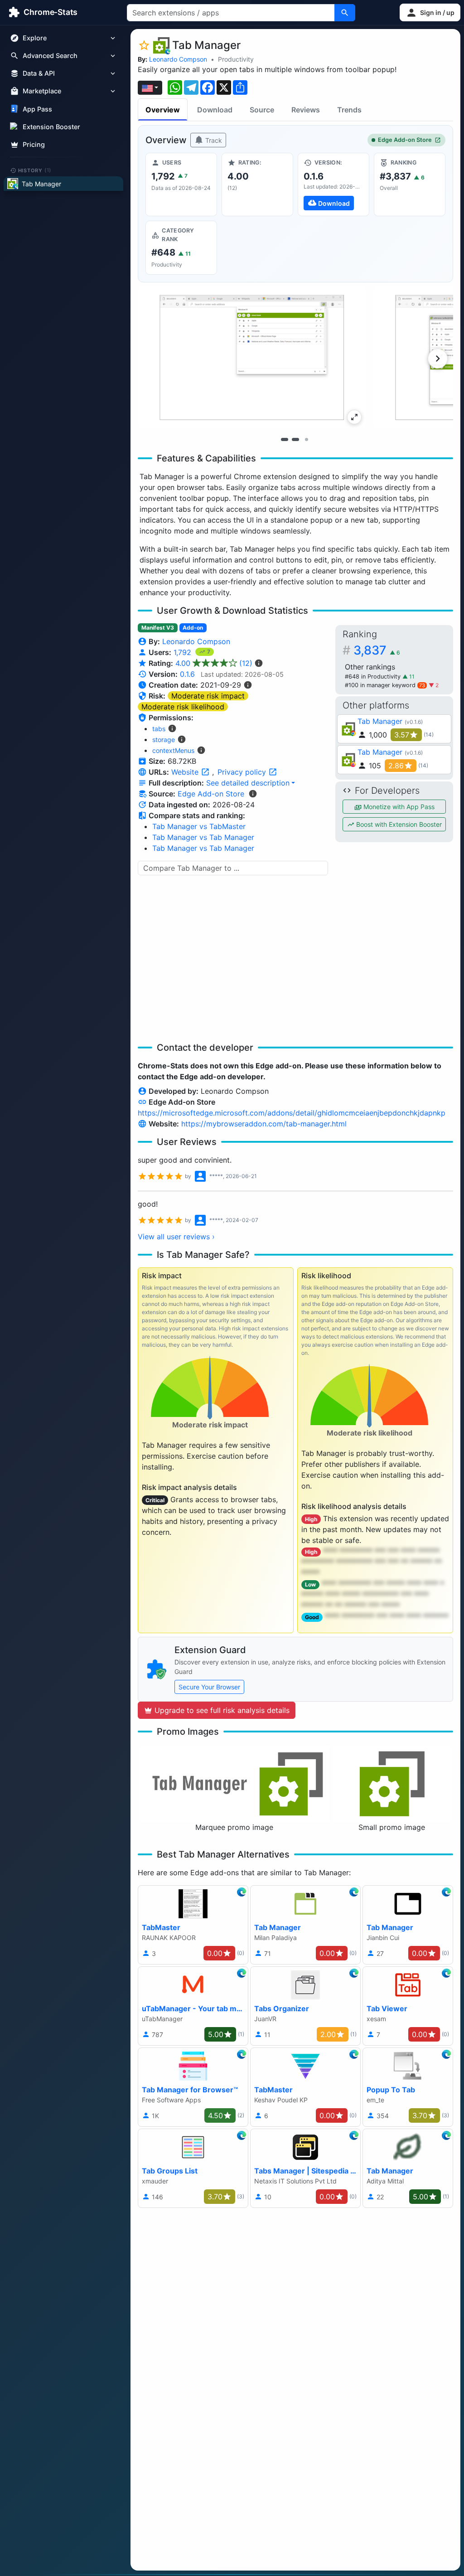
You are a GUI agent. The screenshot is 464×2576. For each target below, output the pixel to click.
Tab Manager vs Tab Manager (203, 837)
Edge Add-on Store (405, 140)
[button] (430, 12)
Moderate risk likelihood (183, 707)
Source (262, 110)
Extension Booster (51, 127)
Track (213, 140)
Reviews (306, 110)
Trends (349, 110)
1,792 (184, 652)
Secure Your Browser (209, 1687)
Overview (163, 110)
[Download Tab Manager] (333, 184)
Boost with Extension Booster (398, 824)
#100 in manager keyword (385, 685)
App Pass (37, 109)
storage (164, 740)
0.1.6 (187, 674)
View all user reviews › (176, 1237)
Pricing (34, 144)
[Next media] (438, 359)
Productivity (236, 59)
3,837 (377, 650)
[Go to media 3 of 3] (306, 440)
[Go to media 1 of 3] (285, 440)
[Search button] (345, 13)
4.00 (214, 663)
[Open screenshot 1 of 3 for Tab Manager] (252, 357)
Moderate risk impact (208, 696)
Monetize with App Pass (398, 807)
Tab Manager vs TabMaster (199, 826)
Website (186, 772)
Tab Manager (380, 721)
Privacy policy (243, 772)
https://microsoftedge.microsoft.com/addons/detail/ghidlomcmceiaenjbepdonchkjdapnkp (292, 1113)
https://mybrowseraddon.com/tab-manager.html (264, 1124)
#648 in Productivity (374, 677)
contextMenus (173, 750)
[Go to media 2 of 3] (295, 440)
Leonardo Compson (178, 59)
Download (215, 110)
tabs (159, 729)
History (35, 170)
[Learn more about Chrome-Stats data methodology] (253, 794)
